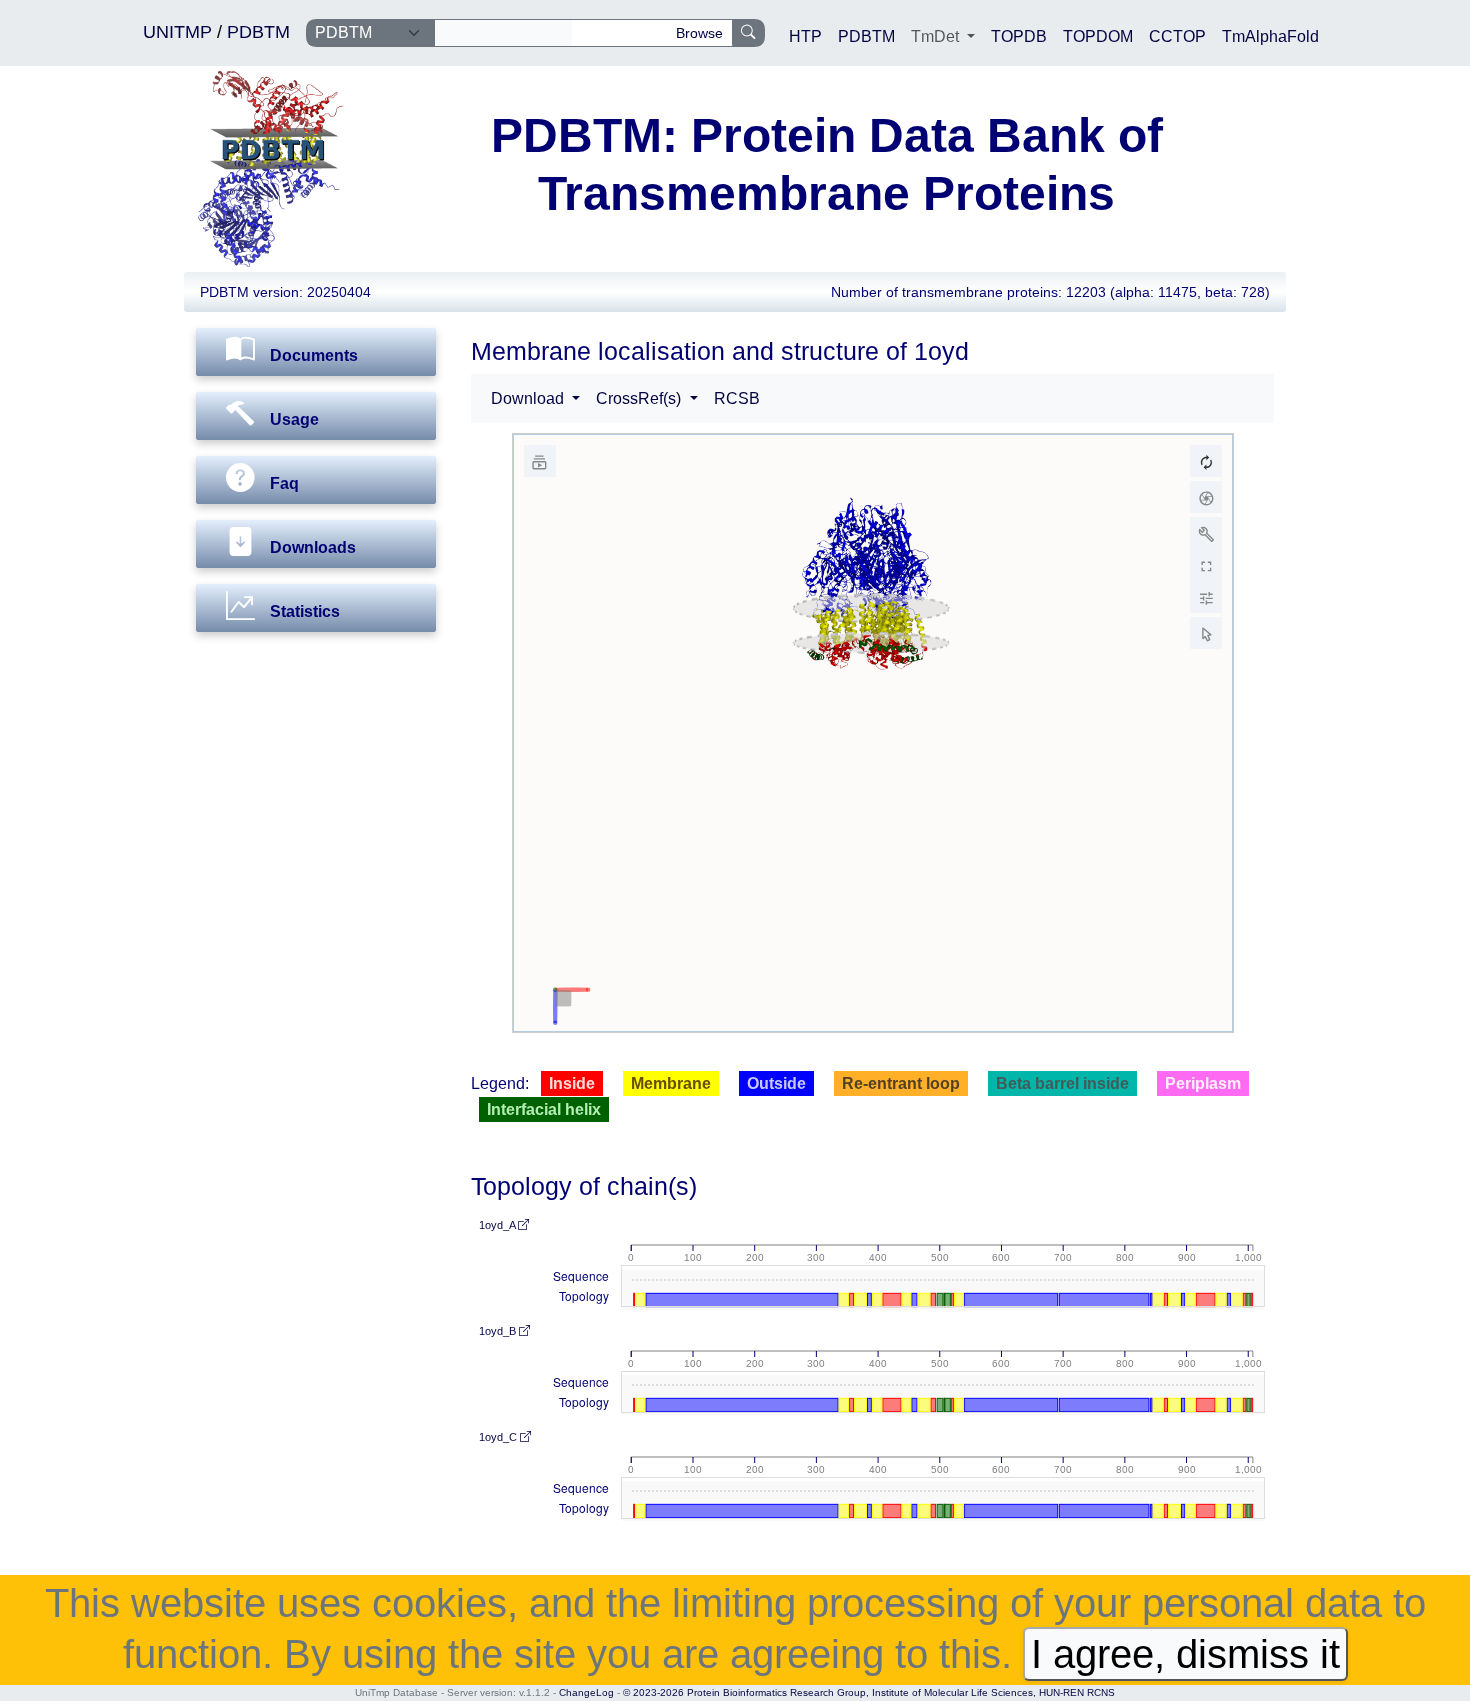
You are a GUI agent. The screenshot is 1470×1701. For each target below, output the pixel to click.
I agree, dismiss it (1185, 1654)
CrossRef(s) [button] (640, 398)
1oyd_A (498, 1225)
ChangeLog (586, 1692)
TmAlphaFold (1270, 36)
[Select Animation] (540, 461)
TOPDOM (1098, 36)
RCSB (737, 398)
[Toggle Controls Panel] (1206, 533)
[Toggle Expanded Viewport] (1206, 565)
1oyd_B (499, 1331)
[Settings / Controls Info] (1206, 597)
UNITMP (180, 32)
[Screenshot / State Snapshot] (1206, 497)
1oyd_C (499, 1437)
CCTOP (1177, 36)
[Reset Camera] (1206, 461)
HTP (805, 36)
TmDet (937, 36)
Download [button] (529, 398)
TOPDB (1019, 36)
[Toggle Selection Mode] (1206, 633)
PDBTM (258, 32)
